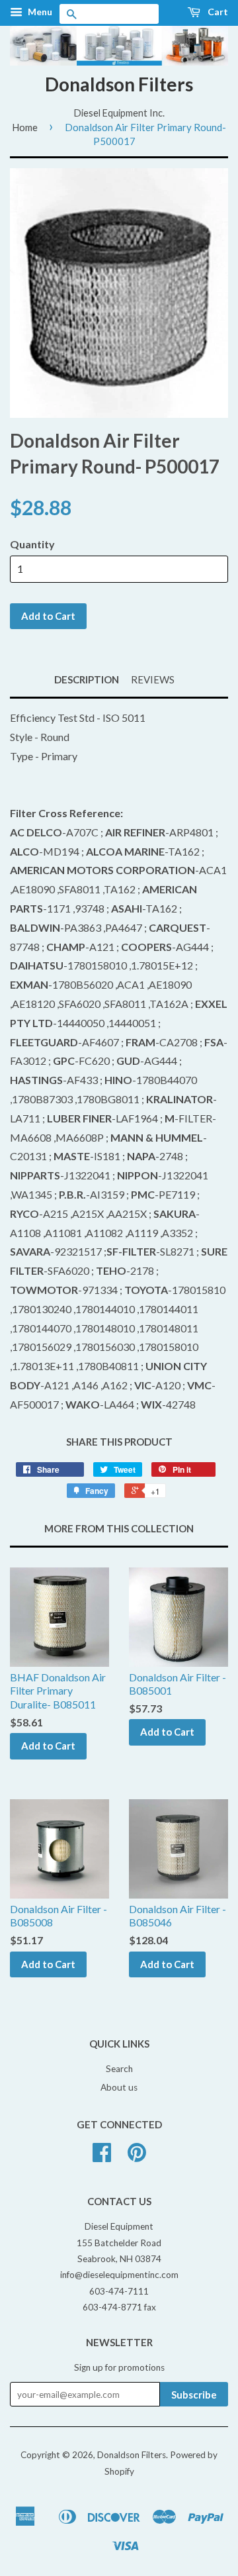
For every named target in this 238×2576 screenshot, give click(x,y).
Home (25, 127)
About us (119, 2087)
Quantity (32, 544)
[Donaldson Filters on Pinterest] (137, 2157)
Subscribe (194, 2395)
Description (87, 679)
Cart (217, 12)
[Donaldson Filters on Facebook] (102, 2157)
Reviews (153, 679)
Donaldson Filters (119, 84)
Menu (39, 12)
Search (119, 2069)
